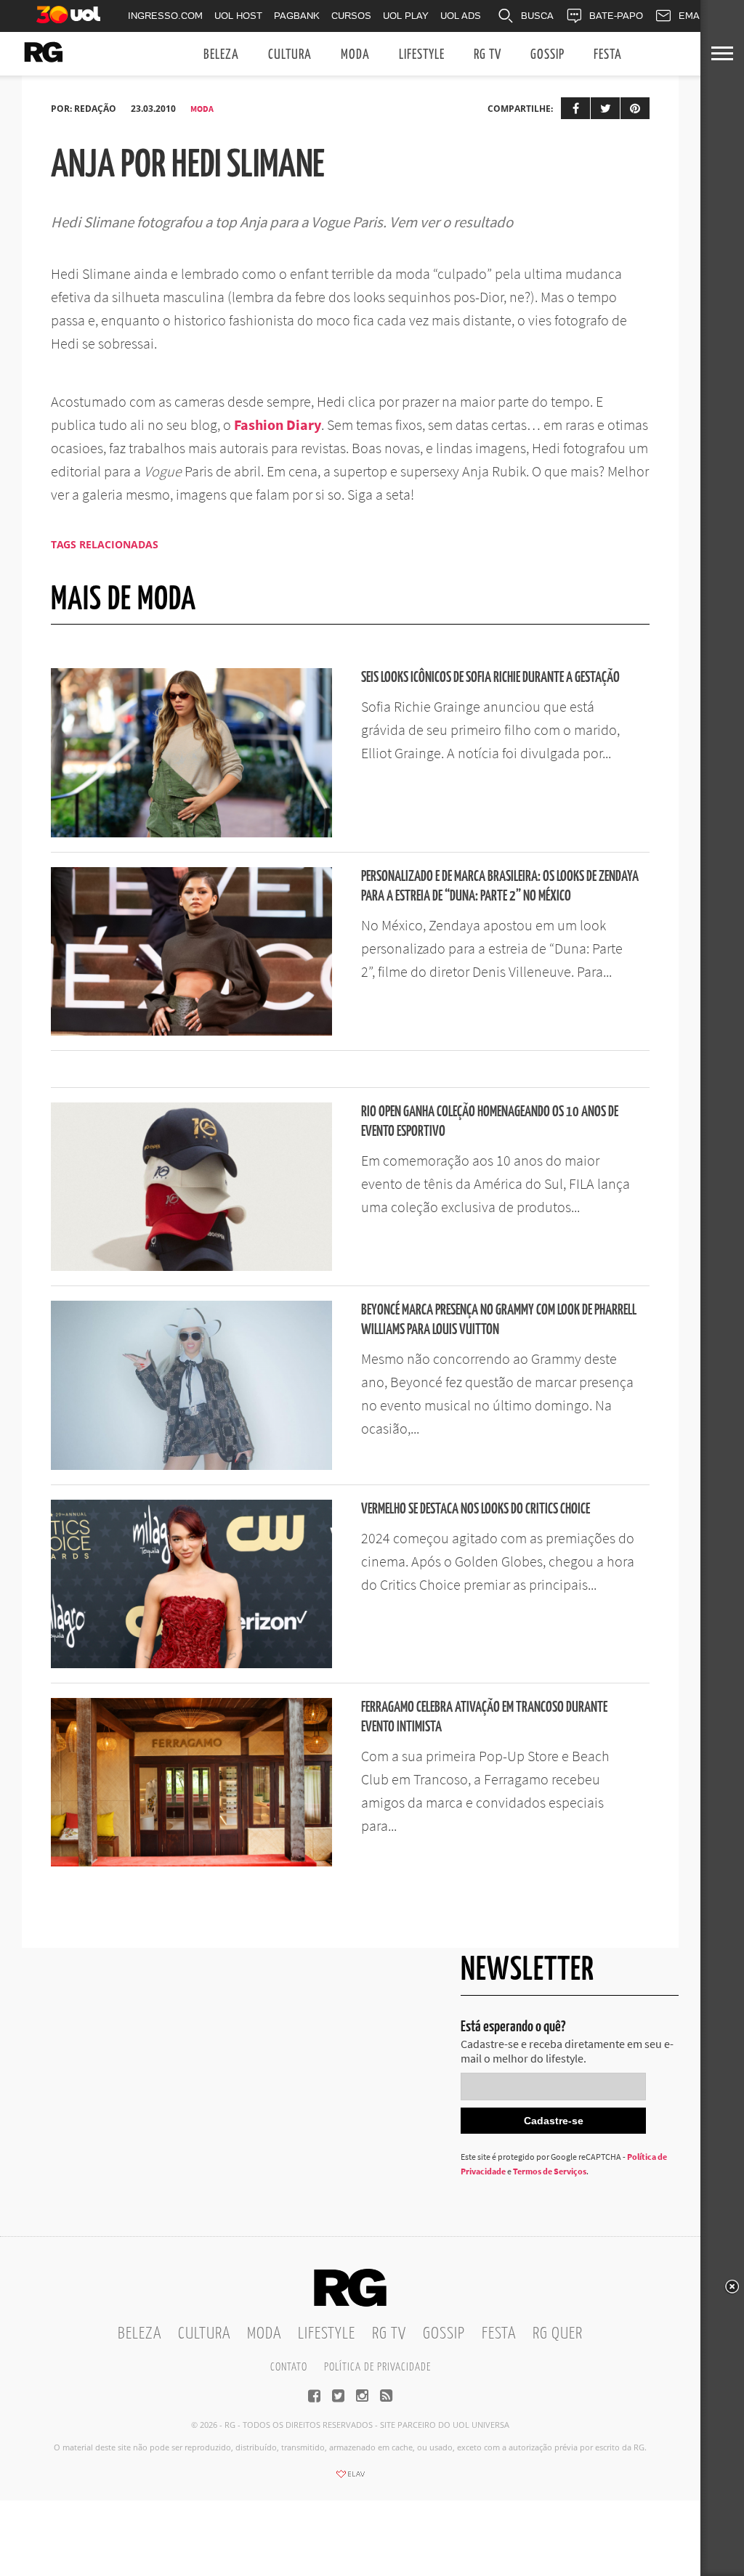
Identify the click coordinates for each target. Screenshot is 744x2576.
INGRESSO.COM (165, 16)
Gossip (547, 55)
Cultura (290, 55)
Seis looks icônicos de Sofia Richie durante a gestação (490, 678)
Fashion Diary (278, 424)
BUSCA (537, 16)
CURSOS (351, 16)
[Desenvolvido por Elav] (350, 2479)
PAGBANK (297, 16)
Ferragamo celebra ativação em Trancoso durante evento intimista (484, 1718)
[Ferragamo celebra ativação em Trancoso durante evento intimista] (191, 1862)
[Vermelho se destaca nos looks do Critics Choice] (191, 1664)
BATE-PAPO (616, 16)
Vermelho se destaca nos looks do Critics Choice (476, 1510)
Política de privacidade (377, 2367)
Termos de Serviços (550, 2171)
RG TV (488, 55)
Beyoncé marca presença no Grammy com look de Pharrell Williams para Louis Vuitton (499, 1320)
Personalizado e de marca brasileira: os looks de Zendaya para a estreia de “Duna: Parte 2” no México (500, 887)
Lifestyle (422, 55)
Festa (608, 55)
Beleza (221, 55)
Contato (289, 2367)
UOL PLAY (406, 16)
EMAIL (693, 16)
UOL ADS (461, 16)
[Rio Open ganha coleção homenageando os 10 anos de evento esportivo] (191, 1267)
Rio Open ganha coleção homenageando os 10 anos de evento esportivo (490, 1122)
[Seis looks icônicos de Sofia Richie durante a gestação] (191, 833)
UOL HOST (238, 16)
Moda (355, 55)
